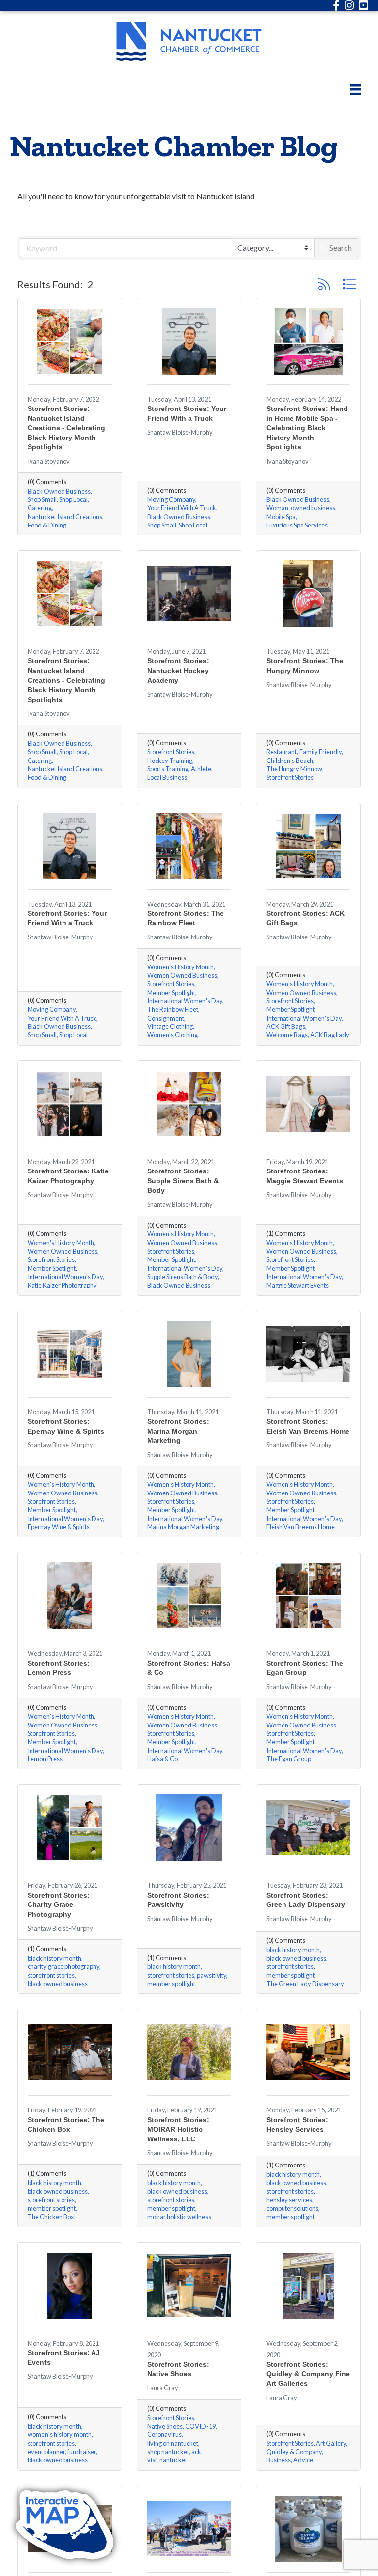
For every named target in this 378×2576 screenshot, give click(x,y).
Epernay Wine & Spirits (59, 1527)
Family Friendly (320, 752)
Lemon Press (45, 1759)
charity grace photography (63, 1967)
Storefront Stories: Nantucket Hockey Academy (178, 670)
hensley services (289, 2200)
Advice (303, 2460)
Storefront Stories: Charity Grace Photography (59, 1905)
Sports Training (168, 769)
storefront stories (51, 1976)
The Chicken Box (51, 2217)
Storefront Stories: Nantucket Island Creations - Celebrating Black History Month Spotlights (66, 428)
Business (279, 2460)
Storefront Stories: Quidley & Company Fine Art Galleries (308, 2374)
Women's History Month (180, 967)
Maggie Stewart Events (298, 1285)
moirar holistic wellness (179, 2217)
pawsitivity (212, 1976)
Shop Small (42, 500)
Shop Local (73, 500)
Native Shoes (165, 2426)
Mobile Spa (281, 517)
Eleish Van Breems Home (300, 1527)
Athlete (201, 769)
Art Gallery (331, 2444)
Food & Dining (47, 525)
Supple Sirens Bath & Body (182, 1277)
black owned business (58, 1984)
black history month (54, 1958)
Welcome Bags (287, 1035)
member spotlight (171, 1984)
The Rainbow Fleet (173, 1010)
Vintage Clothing (170, 1027)
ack (196, 2452)
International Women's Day (185, 1001)
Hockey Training (170, 761)
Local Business (167, 777)
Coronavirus (164, 2435)
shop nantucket (168, 2452)
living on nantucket (173, 2444)
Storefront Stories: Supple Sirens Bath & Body (183, 1181)
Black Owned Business (59, 491)
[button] (324, 284)
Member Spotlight (171, 993)
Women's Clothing (173, 1035)
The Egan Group (289, 1759)
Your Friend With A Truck (182, 508)
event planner (46, 2452)
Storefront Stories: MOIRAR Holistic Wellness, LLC (178, 2129)
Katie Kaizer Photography (62, 1285)
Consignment (166, 1018)
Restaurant (282, 752)
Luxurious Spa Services (297, 525)
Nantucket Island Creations (65, 517)
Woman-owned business (301, 508)
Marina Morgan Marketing (183, 1527)
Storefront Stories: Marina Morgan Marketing (178, 1431)
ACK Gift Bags (286, 1027)
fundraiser (82, 2452)
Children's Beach (290, 761)
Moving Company (171, 500)
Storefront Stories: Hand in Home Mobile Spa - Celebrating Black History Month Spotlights (307, 428)
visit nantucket (167, 2460)
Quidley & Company (294, 2452)
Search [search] (341, 248)
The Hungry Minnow (294, 769)
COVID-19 (200, 2426)
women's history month (60, 2435)
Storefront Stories (171, 752)
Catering (40, 508)
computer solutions (292, 2209)
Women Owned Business (182, 976)
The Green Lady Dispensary (305, 1984)
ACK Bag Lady (330, 1035)
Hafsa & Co (162, 1759)
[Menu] (356, 89)
